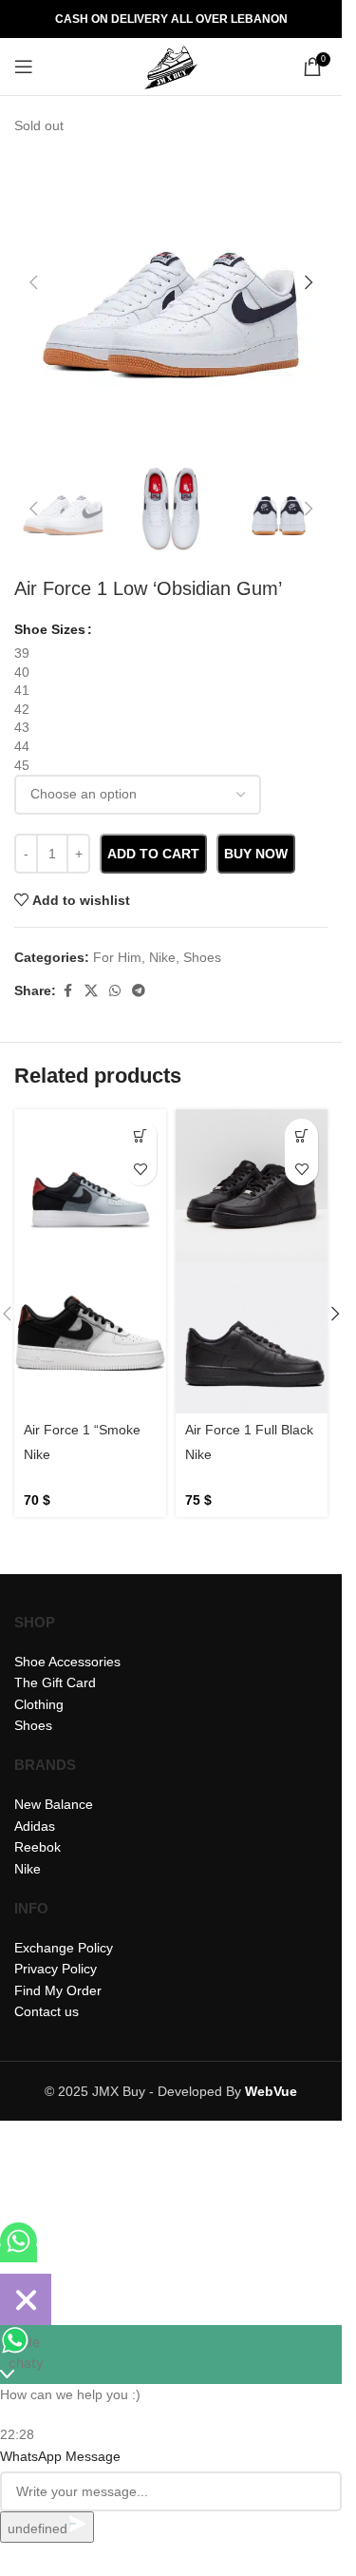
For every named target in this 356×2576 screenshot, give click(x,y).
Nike (37, 1454)
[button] (33, 282)
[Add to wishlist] (140, 1169)
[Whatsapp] (19, 2254)
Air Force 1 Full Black (249, 1430)
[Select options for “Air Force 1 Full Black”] (301, 1135)
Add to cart (153, 854)
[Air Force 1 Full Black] (252, 1185)
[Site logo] (171, 66)
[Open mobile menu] (24, 67)
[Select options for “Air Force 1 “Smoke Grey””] (140, 1135)
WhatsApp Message (60, 2456)
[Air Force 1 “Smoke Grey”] (90, 1185)
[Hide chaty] (26, 2299)
